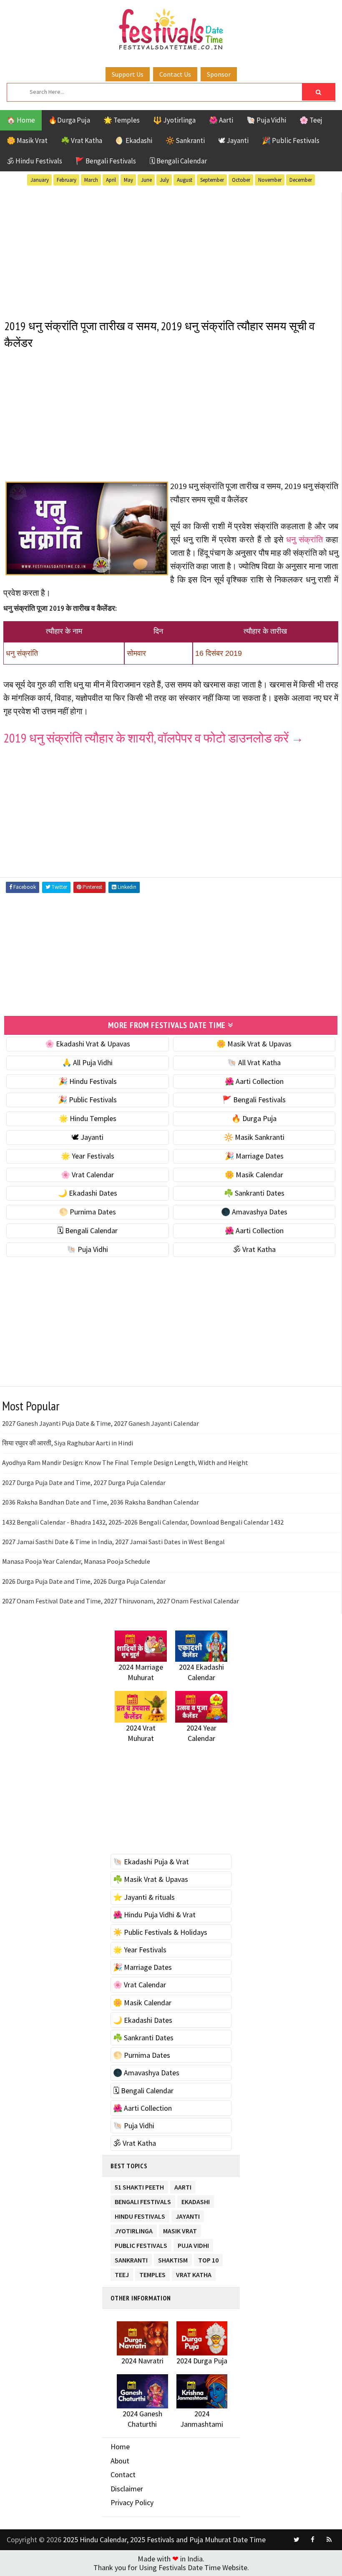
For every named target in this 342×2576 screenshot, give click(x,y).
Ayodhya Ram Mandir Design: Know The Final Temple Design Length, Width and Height (125, 1462)
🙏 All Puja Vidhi (87, 1062)
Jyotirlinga (134, 2229)
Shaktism (173, 2259)
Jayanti (188, 2215)
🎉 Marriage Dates (254, 1156)
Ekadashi (196, 2200)
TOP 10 (208, 2259)
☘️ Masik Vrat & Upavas (151, 1879)
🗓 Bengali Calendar (178, 161)
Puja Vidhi (193, 2244)
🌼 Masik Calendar (254, 1175)
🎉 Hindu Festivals (88, 1081)
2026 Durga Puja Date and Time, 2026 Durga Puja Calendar (84, 1581)
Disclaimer (127, 2489)
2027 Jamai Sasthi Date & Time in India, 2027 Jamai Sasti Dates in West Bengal (113, 1542)
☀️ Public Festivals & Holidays (160, 1932)
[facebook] (313, 2540)
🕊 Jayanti (233, 140)
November (270, 180)
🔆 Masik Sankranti (254, 1137)
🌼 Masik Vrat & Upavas (254, 1044)
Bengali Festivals (143, 2200)
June (146, 180)
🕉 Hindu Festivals (34, 161)
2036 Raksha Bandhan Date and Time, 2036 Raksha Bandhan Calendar (101, 1502)
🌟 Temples (122, 120)
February (67, 180)
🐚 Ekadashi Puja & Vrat (151, 1862)
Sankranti (131, 2259)
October (241, 180)
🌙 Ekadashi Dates (88, 1193)
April (111, 180)
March (91, 180)
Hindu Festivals (140, 2215)
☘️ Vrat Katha (82, 140)
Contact (123, 2474)
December (301, 180)
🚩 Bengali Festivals (106, 161)
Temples (152, 2273)
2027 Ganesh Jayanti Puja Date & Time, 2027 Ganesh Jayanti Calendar (101, 1423)
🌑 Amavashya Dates (254, 1212)
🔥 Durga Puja (254, 1118)
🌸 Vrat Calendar (87, 1175)
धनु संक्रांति (304, 539)
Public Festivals (141, 2244)
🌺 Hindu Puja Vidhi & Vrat (154, 1915)
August (185, 180)
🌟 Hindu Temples (88, 1118)
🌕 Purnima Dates (87, 1212)
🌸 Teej (311, 120)
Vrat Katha (194, 2273)
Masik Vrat (180, 2229)
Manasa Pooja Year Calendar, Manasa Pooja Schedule (76, 1561)
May (128, 180)
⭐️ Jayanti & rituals (144, 1897)
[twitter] (297, 2540)
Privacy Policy (132, 2502)
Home (120, 2447)
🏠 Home (21, 120)
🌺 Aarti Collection (254, 1081)
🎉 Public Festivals (291, 140)
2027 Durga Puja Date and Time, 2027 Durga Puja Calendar (84, 1482)
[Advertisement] (171, 251)
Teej (122, 2273)
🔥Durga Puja (69, 120)
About (120, 2461)
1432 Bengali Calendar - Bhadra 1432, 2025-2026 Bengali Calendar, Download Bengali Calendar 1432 (143, 1522)
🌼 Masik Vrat (27, 140)
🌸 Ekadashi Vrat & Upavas (88, 1044)
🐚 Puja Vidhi (266, 120)
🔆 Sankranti (185, 140)
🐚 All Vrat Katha (254, 1062)
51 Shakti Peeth (139, 2186)
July (164, 180)
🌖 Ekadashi (134, 140)
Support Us (128, 74)
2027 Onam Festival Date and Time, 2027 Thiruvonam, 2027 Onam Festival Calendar (121, 1601)
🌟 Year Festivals (88, 1156)
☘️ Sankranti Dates (254, 1193)
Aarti (183, 2186)
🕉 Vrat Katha (254, 1249)
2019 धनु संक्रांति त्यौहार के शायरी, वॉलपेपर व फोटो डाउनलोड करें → (153, 738)
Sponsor (219, 74)
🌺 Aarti (221, 120)
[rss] (329, 2540)
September (212, 180)
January (40, 180)
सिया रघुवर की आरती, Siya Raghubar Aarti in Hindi (68, 1443)
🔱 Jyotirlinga (174, 120)
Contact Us (175, 74)
